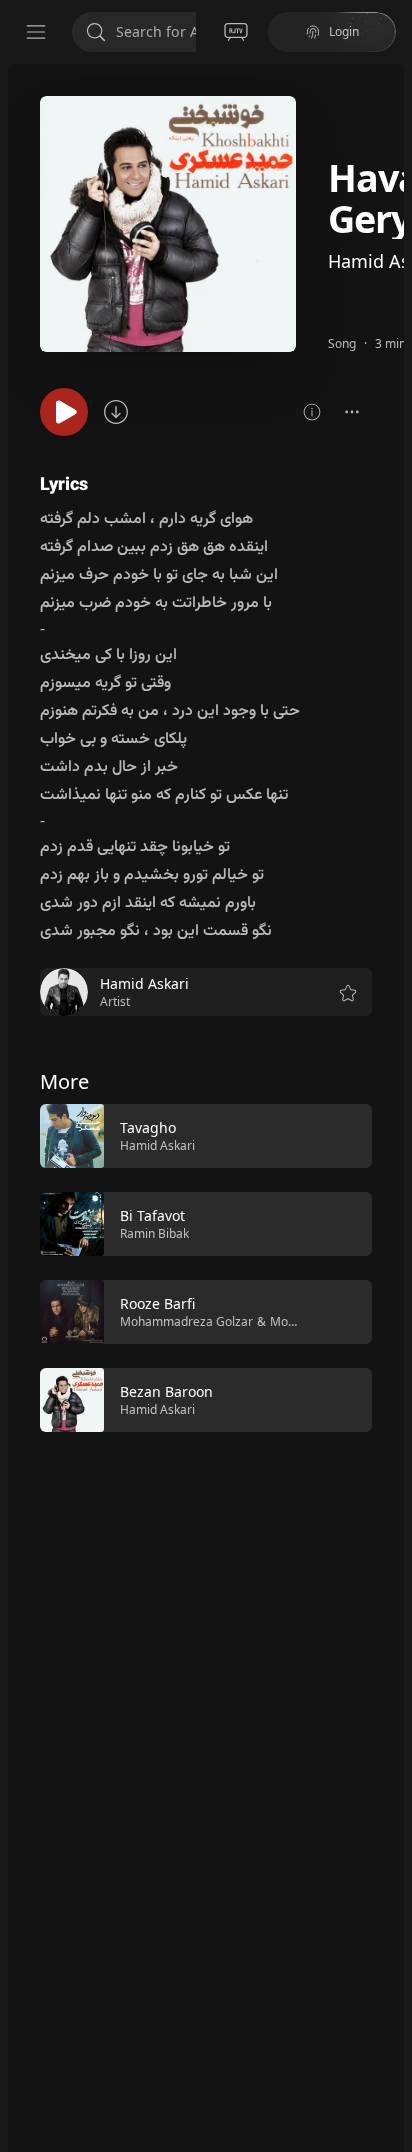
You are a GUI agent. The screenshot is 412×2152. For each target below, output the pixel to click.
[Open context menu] (352, 412)
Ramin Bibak (154, 1233)
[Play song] (64, 412)
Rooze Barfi (157, 1303)
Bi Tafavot (152, 1215)
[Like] (344, 1137)
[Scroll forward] (390, 1266)
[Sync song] (116, 412)
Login (344, 31)
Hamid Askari (157, 1145)
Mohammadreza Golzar (186, 1321)
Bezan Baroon (166, 1391)
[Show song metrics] (312, 412)
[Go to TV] (236, 32)
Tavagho (148, 1127)
